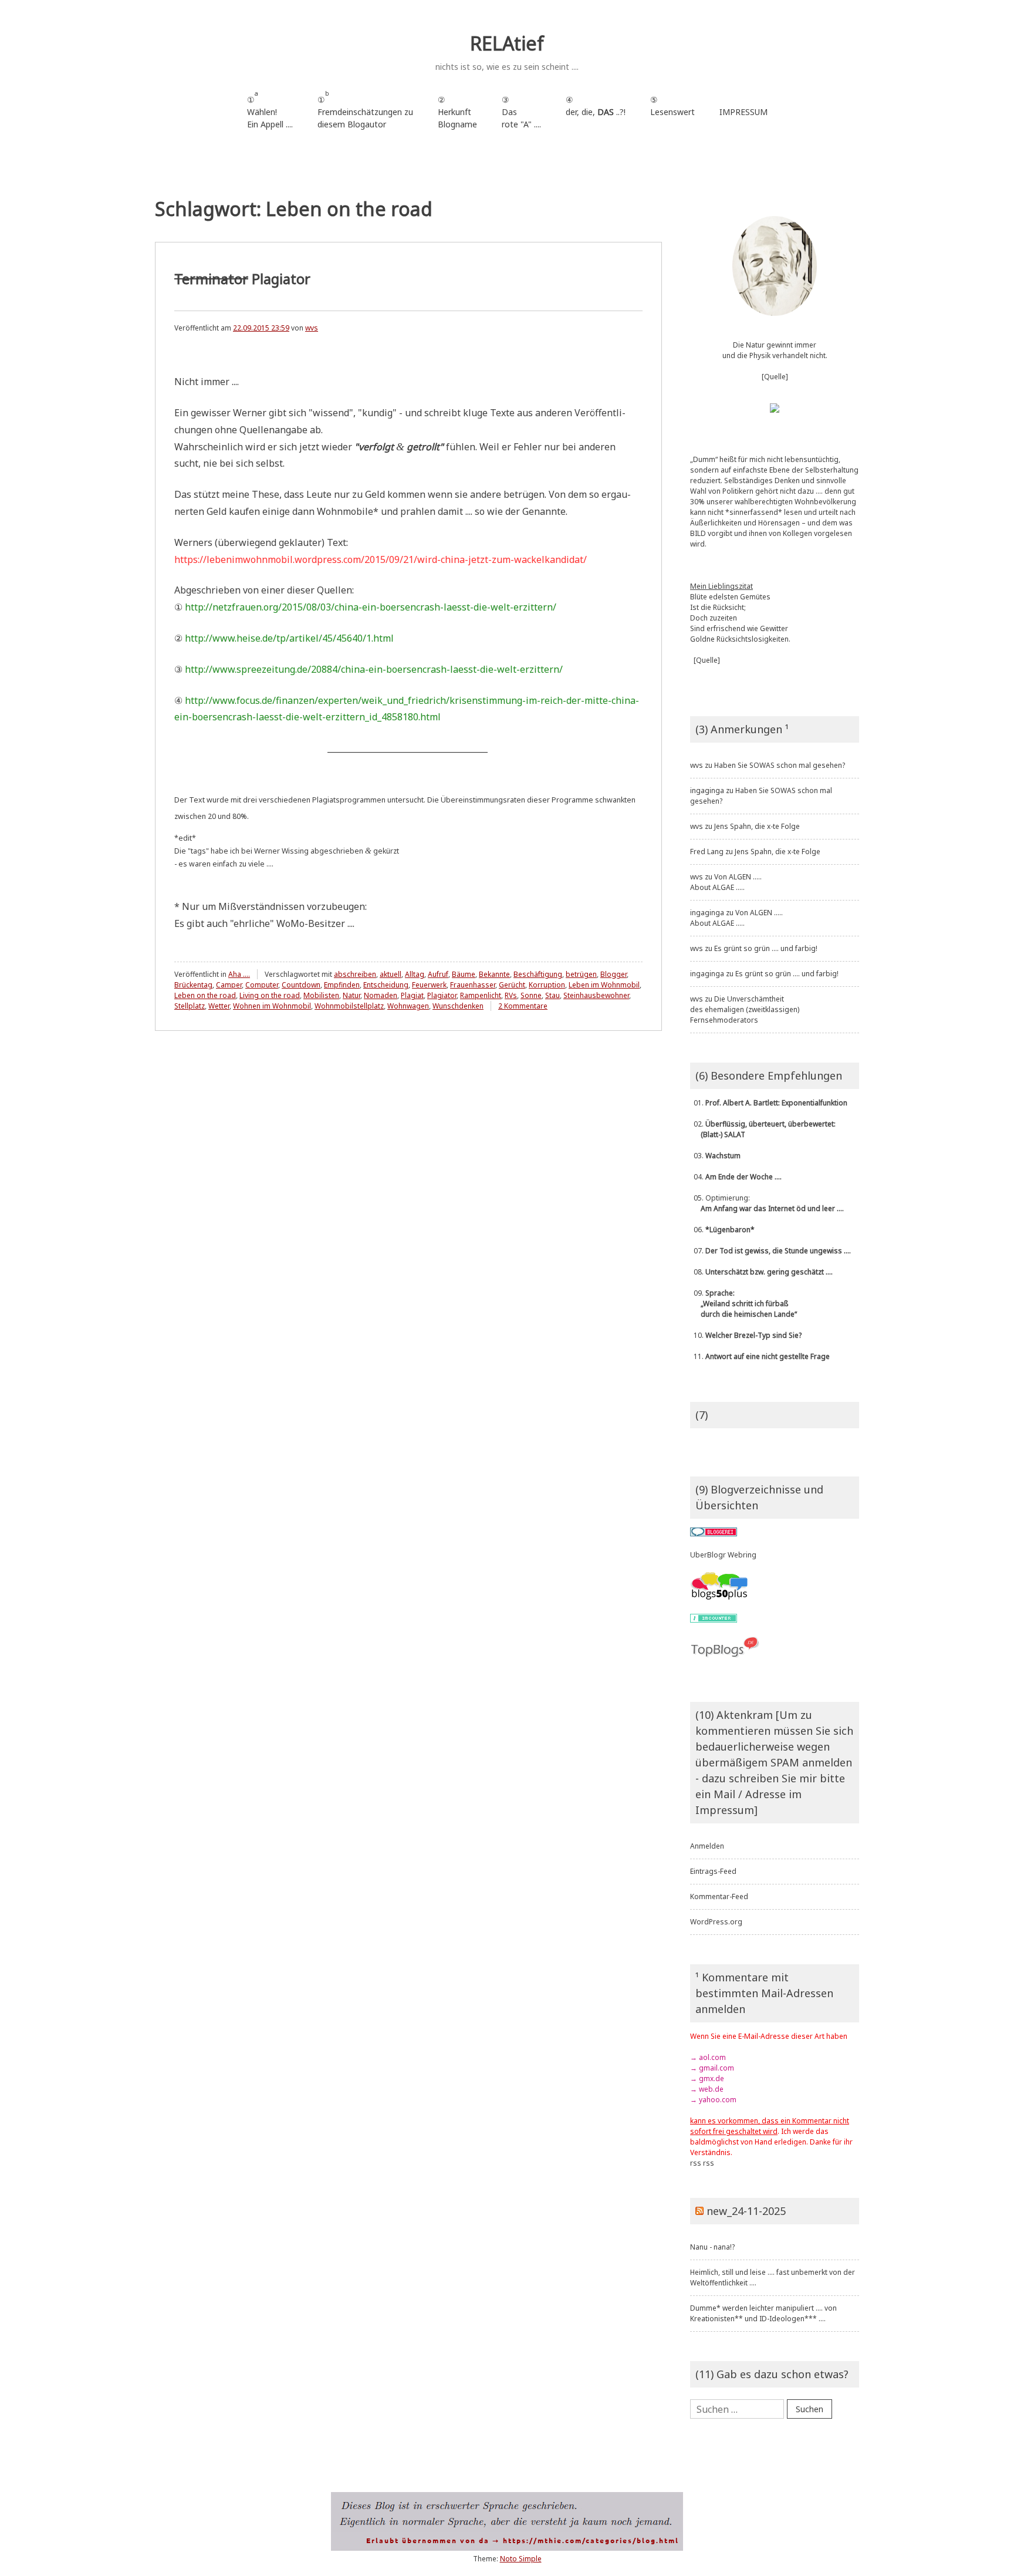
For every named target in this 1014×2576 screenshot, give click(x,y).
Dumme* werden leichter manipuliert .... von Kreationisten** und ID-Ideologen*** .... (763, 2313)
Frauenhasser (473, 985)
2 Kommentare (523, 1006)
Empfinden (342, 985)
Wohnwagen (408, 1006)
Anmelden (707, 1846)
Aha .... (239, 974)
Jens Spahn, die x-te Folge (757, 826)
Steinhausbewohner (596, 995)
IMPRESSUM (743, 112)
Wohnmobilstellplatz (349, 1006)
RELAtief (507, 43)
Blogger (614, 974)
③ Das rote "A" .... (521, 112)
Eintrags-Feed (713, 1871)
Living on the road (270, 995)
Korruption (547, 985)
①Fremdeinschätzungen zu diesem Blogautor (365, 109)
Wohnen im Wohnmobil (272, 1006)
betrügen (581, 974)
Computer (262, 985)
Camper (229, 985)
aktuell (391, 974)
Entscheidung (386, 985)
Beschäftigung (538, 974)
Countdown (301, 985)
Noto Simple (521, 2559)
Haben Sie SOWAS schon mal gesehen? (780, 765)
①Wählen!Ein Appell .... (270, 109)
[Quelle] (775, 377)
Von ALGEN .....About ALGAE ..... (726, 882)
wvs (312, 328)
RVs (511, 995)
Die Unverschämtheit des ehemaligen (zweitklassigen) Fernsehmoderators (745, 1009)
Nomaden (381, 995)
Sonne (531, 995)
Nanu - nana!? (712, 2247)
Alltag (415, 974)
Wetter (219, 1006)
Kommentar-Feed (719, 1896)
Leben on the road (205, 995)
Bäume (464, 974)
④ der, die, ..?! (596, 112)
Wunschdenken (458, 1006)
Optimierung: (767, 1203)
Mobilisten (321, 995)
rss (696, 2163)
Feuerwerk (429, 985)
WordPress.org (716, 1922)
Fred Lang (707, 852)
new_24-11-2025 (746, 2211)
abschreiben (355, 974)
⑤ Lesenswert (672, 106)
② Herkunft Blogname (457, 112)
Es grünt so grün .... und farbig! (766, 948)
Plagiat (412, 995)
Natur (351, 995)
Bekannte (494, 974)
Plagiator (242, 279)
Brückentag (193, 985)
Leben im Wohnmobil (604, 985)
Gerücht (512, 985)
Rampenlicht (481, 995)
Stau (552, 995)
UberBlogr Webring (723, 1555)
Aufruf (438, 974)
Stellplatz (190, 1006)
